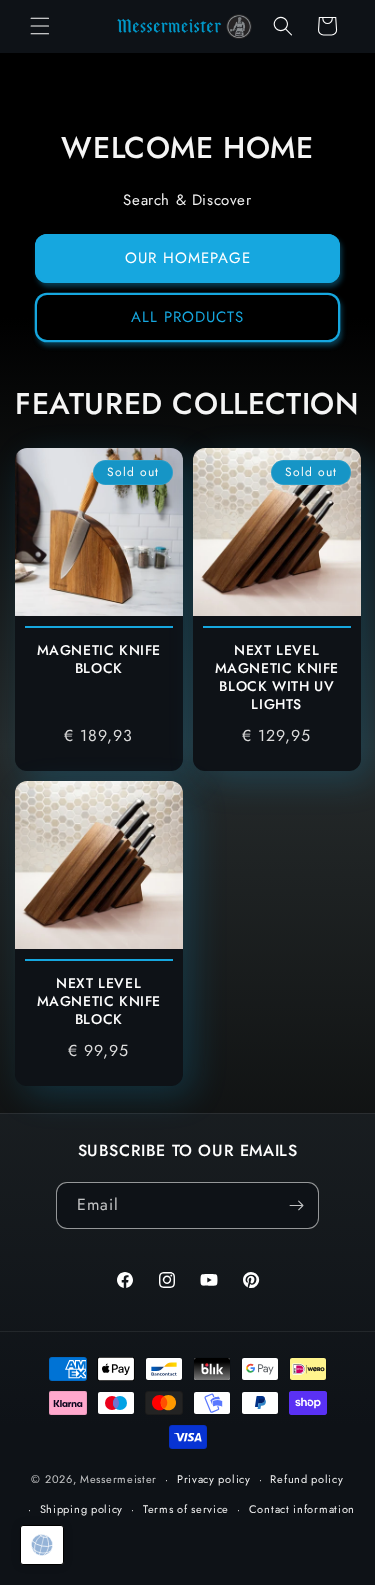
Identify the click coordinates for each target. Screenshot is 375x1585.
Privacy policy (214, 1479)
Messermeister (118, 1479)
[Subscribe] (296, 1205)
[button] (40, 26)
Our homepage (188, 258)
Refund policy (306, 1479)
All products (187, 317)
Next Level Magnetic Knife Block (99, 1000)
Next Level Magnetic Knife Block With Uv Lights (276, 676)
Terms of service (186, 1509)
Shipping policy (82, 1509)
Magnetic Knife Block (99, 658)
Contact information (302, 1509)
